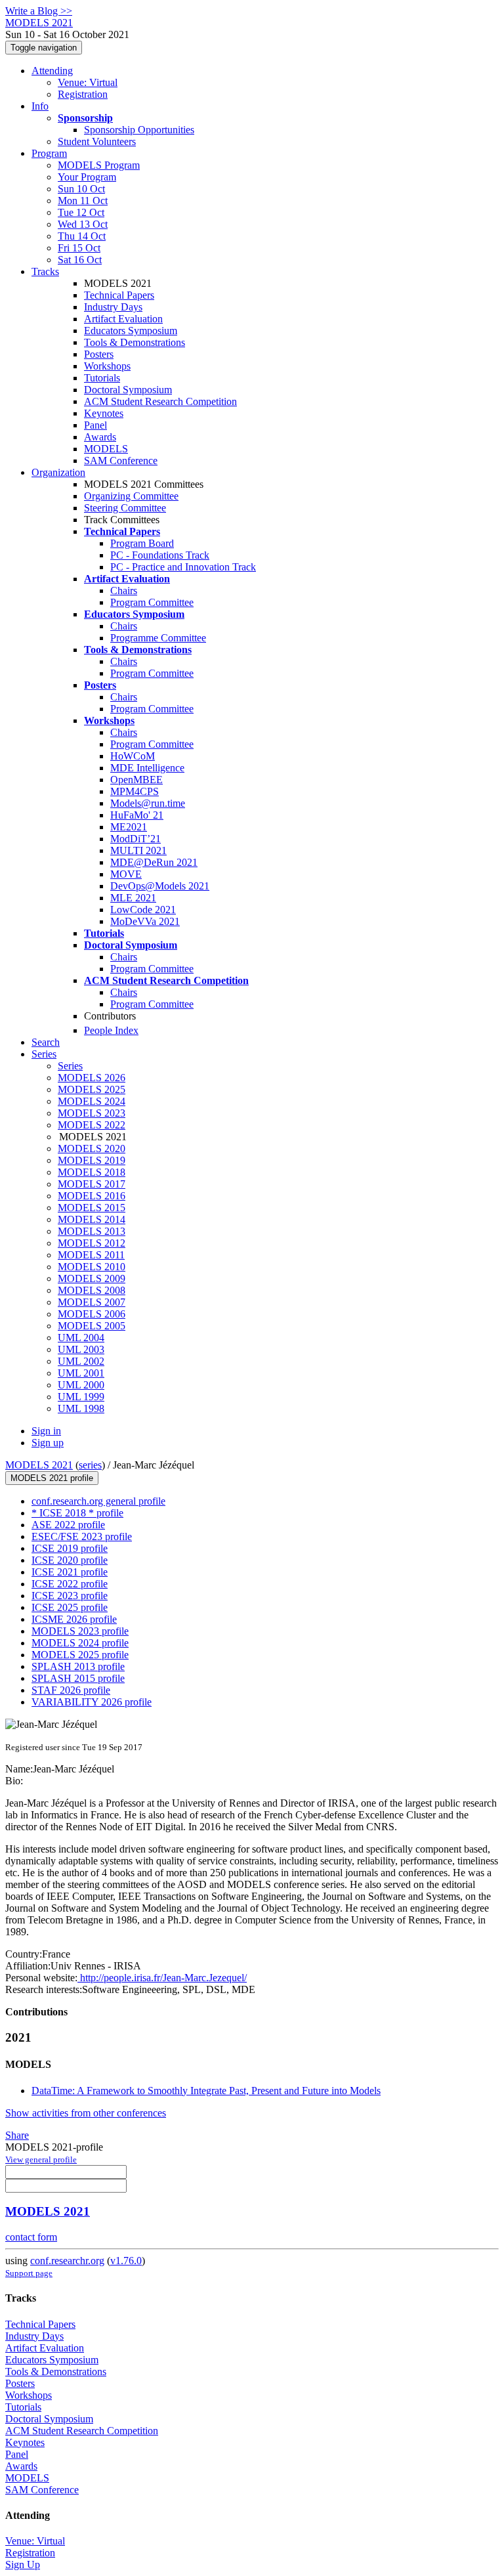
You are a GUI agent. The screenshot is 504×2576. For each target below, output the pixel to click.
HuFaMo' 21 (137, 815)
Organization (58, 472)
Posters (99, 354)
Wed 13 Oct (83, 224)
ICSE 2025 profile (70, 1607)
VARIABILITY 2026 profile (92, 1702)
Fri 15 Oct (79, 248)
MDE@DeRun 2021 (154, 862)
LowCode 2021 (143, 910)
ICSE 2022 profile (70, 1584)
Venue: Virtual (88, 82)
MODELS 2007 (92, 1302)
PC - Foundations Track (160, 555)
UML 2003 (81, 1349)
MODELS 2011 (91, 1255)
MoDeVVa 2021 (145, 921)
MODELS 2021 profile (52, 1478)
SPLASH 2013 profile (78, 1666)
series (90, 1465)
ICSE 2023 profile (70, 1596)
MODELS (106, 449)
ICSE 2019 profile (70, 1548)
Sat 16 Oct (80, 260)
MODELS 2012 (92, 1243)
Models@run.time (148, 803)
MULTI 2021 (138, 850)
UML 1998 (81, 1408)
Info (40, 106)
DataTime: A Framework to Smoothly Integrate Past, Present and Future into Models (206, 2091)
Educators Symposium (131, 331)
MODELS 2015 (92, 1208)
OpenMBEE (136, 780)
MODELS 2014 (92, 1219)
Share (17, 2135)
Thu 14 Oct (82, 236)
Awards (100, 437)
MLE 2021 (133, 898)
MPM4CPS (135, 791)
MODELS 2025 (92, 1089)
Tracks (45, 271)
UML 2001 (81, 1373)
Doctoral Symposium (128, 390)
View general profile (41, 2159)
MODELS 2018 (92, 1172)
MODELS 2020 (92, 1148)
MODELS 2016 (92, 1196)
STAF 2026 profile (71, 1690)
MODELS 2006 (92, 1314)
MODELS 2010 (92, 1267)
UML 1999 (81, 1397)
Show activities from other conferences (86, 2113)
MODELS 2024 (92, 1101)
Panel (95, 425)
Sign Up (23, 2565)
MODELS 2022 (92, 1125)
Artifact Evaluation (123, 319)
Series (70, 1066)
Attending (52, 71)
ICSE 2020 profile (70, 1560)
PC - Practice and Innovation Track (183, 567)
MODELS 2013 (92, 1231)
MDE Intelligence (147, 768)
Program (49, 153)
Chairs (124, 590)
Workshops (107, 366)
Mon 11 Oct (83, 201)
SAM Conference (121, 461)
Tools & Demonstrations (135, 342)
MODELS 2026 (92, 1078)
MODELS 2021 (39, 1465)
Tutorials (102, 378)
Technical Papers (119, 295)
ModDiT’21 (136, 839)
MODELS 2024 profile (80, 1643)
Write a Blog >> (39, 11)
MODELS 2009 (92, 1278)
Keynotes (104, 413)
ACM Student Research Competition (160, 401)
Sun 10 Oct (81, 189)
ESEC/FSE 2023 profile (82, 1536)
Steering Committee (125, 508)
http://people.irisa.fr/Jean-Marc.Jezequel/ (162, 1978)
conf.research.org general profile (98, 1501)
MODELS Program (99, 165)
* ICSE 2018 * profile (77, 1513)
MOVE (126, 874)
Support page (29, 2273)
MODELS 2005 (92, 1326)
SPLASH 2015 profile (78, 1678)
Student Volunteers (97, 141)
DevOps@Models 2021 (160, 886)
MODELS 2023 (92, 1113)
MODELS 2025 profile (80, 1655)
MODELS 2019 (92, 1160)
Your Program (87, 177)
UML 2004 (81, 1338)
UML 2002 (81, 1361)
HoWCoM (133, 756)
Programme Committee (158, 638)
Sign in (46, 1431)
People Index (111, 1030)
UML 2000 (81, 1385)
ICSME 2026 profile (74, 1619)
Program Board (142, 543)
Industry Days (113, 307)
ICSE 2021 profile (70, 1572)
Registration (83, 94)
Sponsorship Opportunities (139, 130)
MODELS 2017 (92, 1184)
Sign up (48, 1443)
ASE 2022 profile (68, 1525)
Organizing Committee (131, 496)
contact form (31, 2237)
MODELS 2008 (92, 1290)
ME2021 (129, 827)
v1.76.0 (126, 2261)
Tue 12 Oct (81, 212)
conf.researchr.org (67, 2261)
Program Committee (152, 602)
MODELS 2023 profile (80, 1631)
